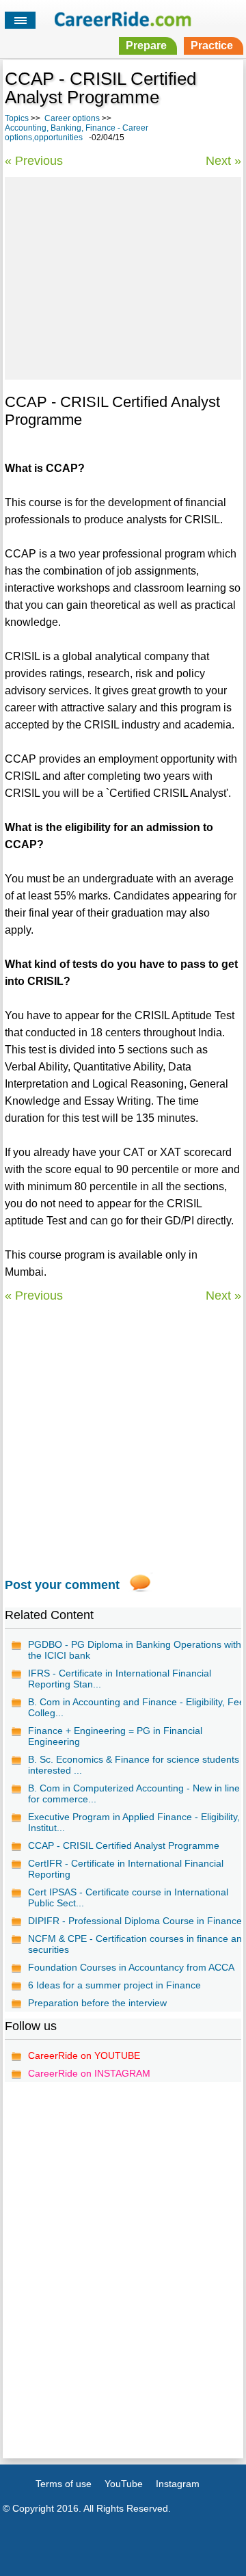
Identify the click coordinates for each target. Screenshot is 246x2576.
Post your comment (62, 1585)
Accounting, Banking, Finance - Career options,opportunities (77, 133)
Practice (212, 45)
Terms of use (64, 2484)
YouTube (124, 2484)
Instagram (178, 2484)
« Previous (34, 161)
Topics (17, 118)
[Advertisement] (123, 276)
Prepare (146, 45)
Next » (223, 161)
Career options (72, 118)
